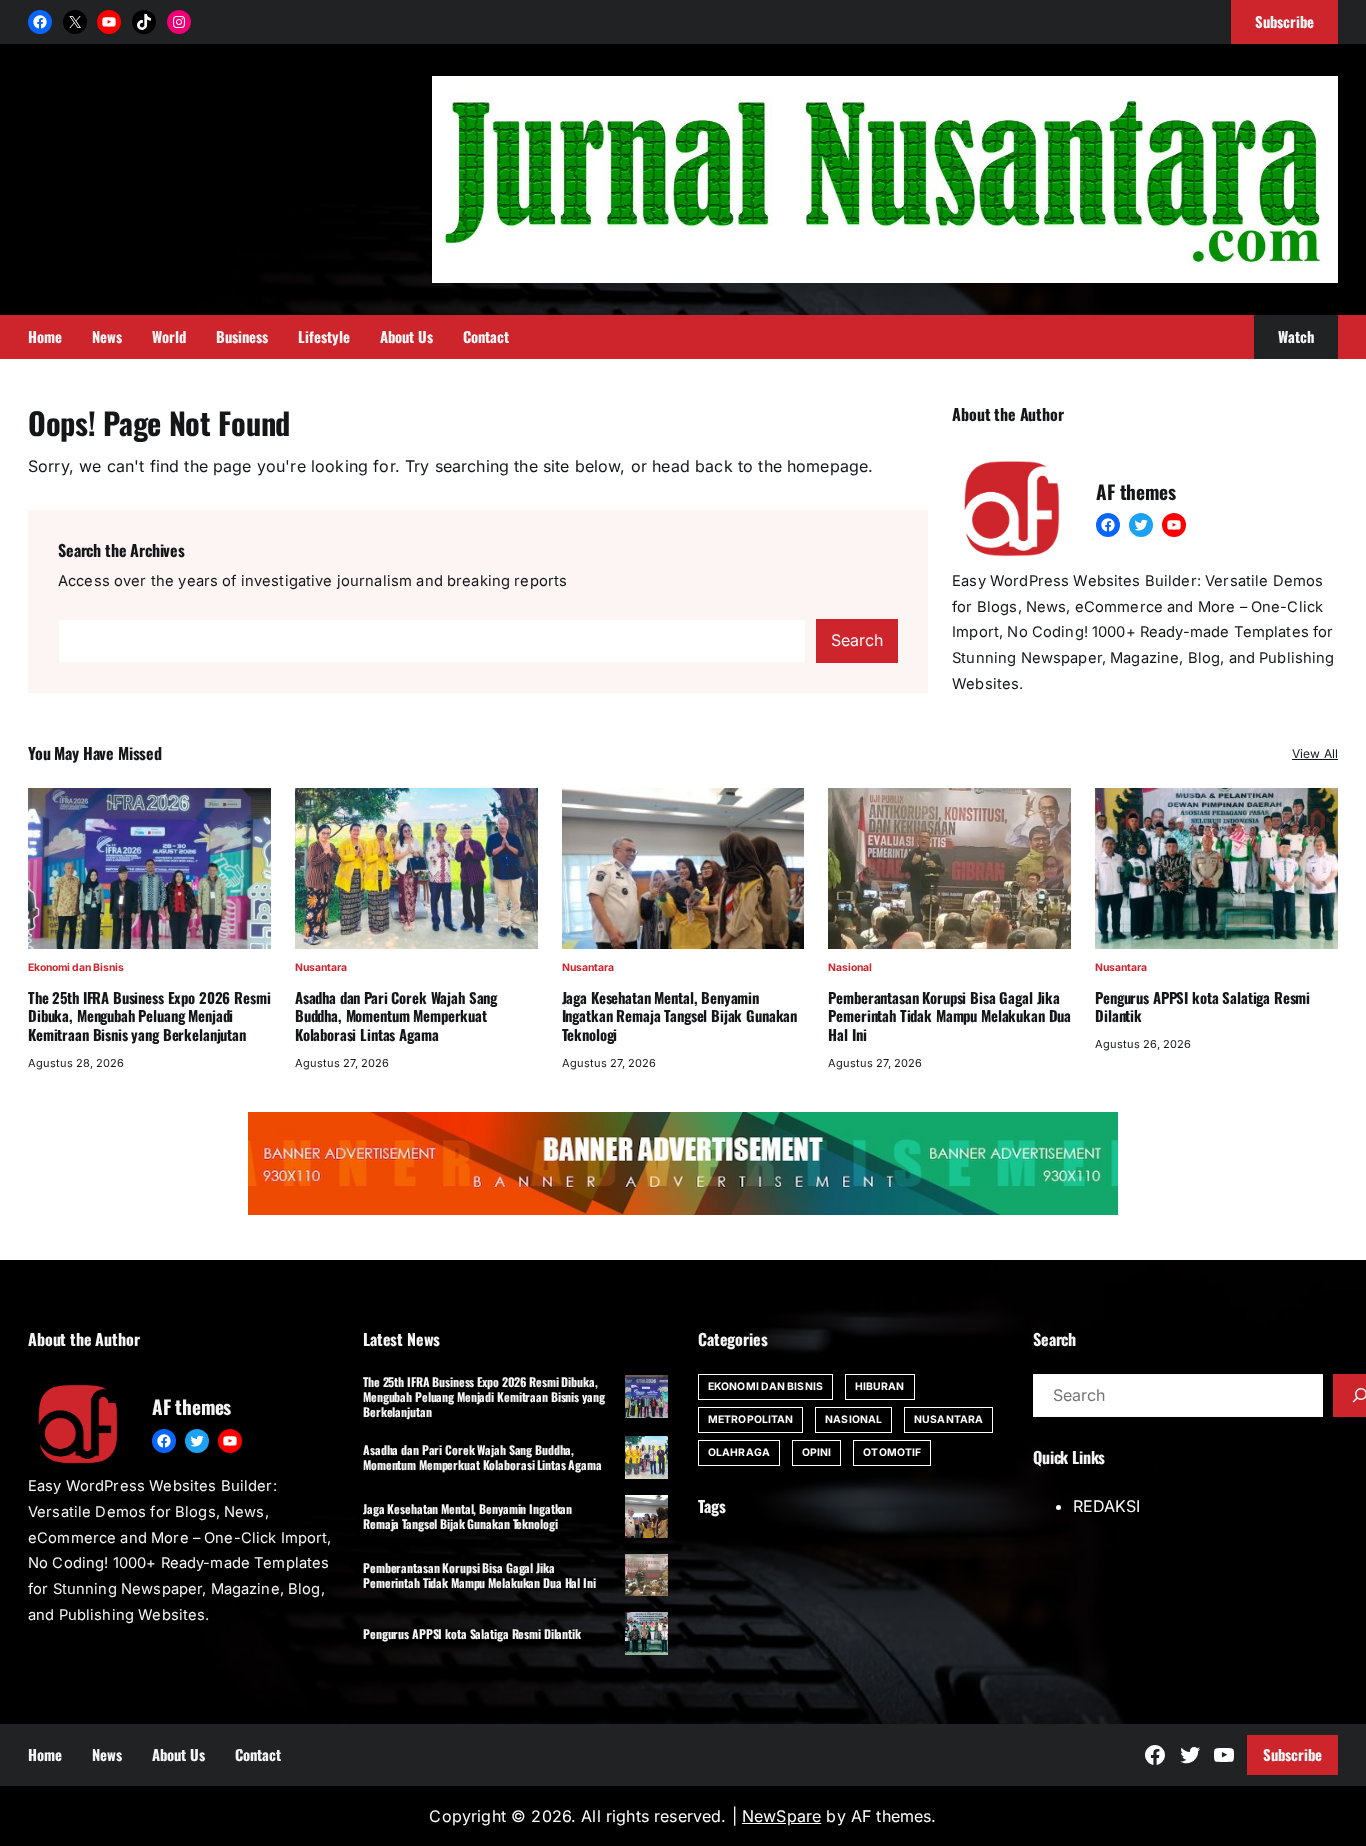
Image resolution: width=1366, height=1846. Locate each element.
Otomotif (892, 1452)
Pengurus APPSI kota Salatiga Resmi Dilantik (1202, 1007)
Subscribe (1292, 1754)
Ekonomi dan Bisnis (76, 967)
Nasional (850, 967)
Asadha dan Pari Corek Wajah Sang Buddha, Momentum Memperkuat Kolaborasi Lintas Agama (396, 1016)
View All (1315, 753)
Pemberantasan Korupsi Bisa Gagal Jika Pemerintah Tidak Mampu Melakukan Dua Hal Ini (949, 1016)
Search (857, 640)
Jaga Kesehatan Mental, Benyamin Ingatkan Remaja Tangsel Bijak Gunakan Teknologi (680, 1016)
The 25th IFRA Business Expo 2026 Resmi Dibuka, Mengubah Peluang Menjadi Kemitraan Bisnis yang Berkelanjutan (149, 1016)
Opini (817, 1452)
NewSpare (781, 1816)
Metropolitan (750, 1419)
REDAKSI (1106, 1506)
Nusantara (321, 967)
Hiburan (880, 1386)
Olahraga (739, 1452)
